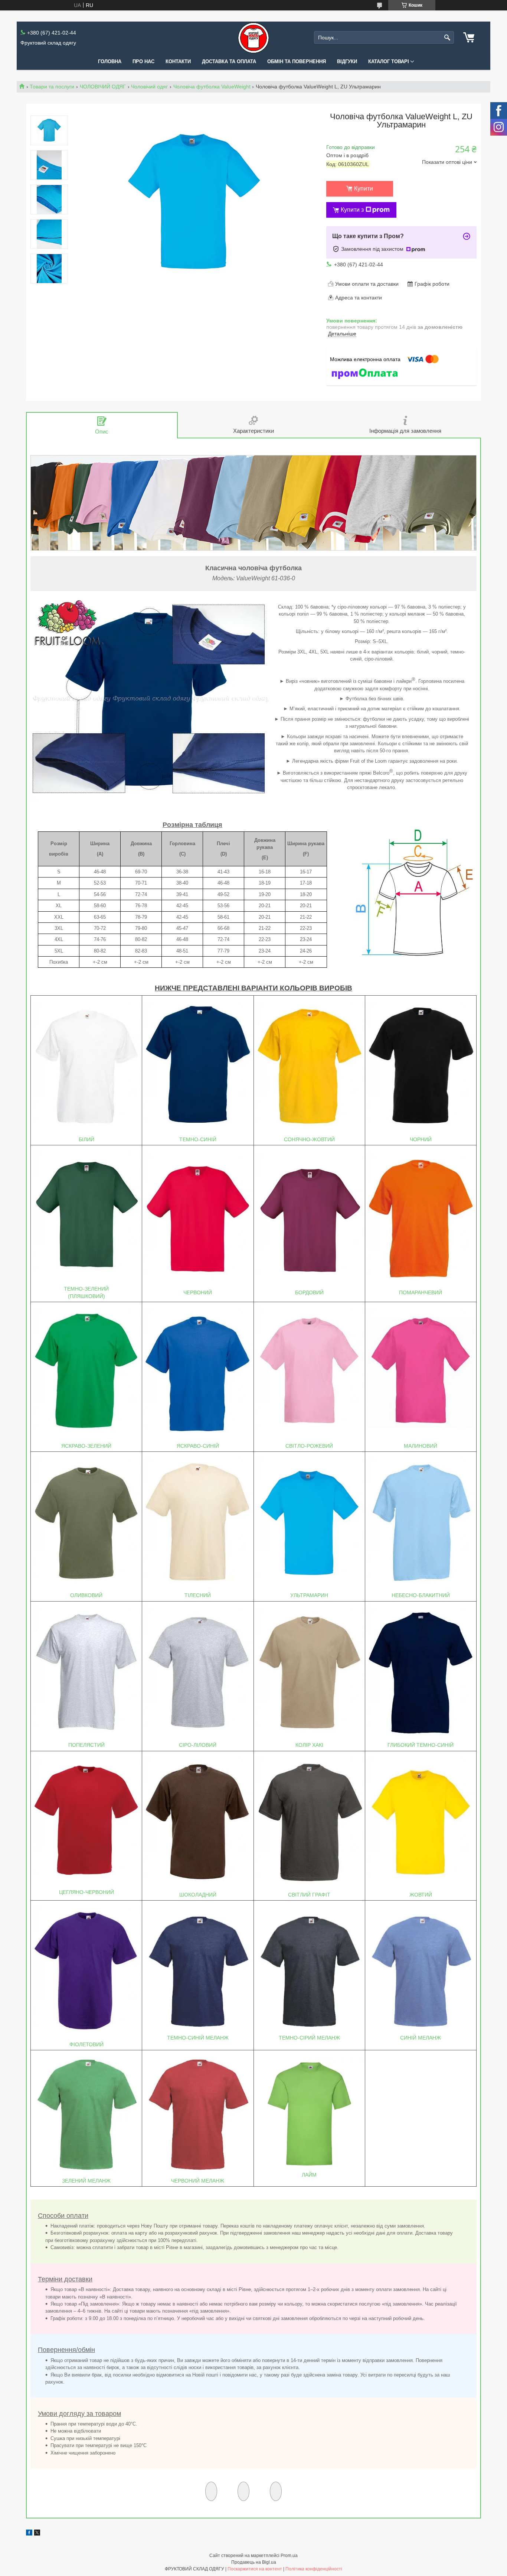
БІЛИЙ (86, 1139)
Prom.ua (289, 2556)
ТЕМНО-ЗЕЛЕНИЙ (86, 1289)
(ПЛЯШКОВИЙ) (86, 1296)
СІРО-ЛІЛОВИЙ (198, 1745)
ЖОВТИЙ (421, 1895)
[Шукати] (447, 38)
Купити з (352, 210)
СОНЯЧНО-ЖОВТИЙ (309, 1139)
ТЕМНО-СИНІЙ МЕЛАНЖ (198, 2038)
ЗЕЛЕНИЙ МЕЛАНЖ (86, 2181)
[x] (37, 2534)
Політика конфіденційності (314, 2569)
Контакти (178, 61)
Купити (364, 189)
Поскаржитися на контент (255, 2569)
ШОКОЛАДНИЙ (198, 1895)
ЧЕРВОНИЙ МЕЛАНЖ (198, 2181)
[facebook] (29, 2534)
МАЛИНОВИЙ (421, 1446)
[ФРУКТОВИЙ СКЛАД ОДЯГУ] (253, 38)
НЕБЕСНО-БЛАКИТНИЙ (421, 1595)
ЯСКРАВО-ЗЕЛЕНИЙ (86, 1446)
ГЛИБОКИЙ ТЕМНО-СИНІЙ (421, 1745)
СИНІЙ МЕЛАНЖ (421, 2038)
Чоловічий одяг (149, 87)
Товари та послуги (52, 87)
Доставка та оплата (229, 61)
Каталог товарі (389, 61)
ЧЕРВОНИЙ (198, 1292)
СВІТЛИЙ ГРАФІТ (309, 1895)
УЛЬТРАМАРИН (309, 1595)
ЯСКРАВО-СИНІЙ (198, 1446)
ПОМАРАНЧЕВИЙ (421, 1292)
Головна (110, 61)
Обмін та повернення (297, 61)
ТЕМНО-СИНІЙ (198, 1139)
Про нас (143, 61)
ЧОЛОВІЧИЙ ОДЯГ (103, 87)
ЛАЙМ (309, 2175)
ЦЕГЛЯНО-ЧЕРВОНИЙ (86, 1892)
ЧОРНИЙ (421, 1139)
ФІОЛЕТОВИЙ (86, 2044)
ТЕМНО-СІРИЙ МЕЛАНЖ (309, 2038)
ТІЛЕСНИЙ (198, 1595)
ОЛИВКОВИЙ (86, 1595)
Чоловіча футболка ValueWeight (212, 87)
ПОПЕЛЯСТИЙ (86, 1745)
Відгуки (347, 61)
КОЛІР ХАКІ (309, 1745)
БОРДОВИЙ (309, 1292)
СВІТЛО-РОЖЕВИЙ (309, 1446)
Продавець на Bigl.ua (254, 2562)
